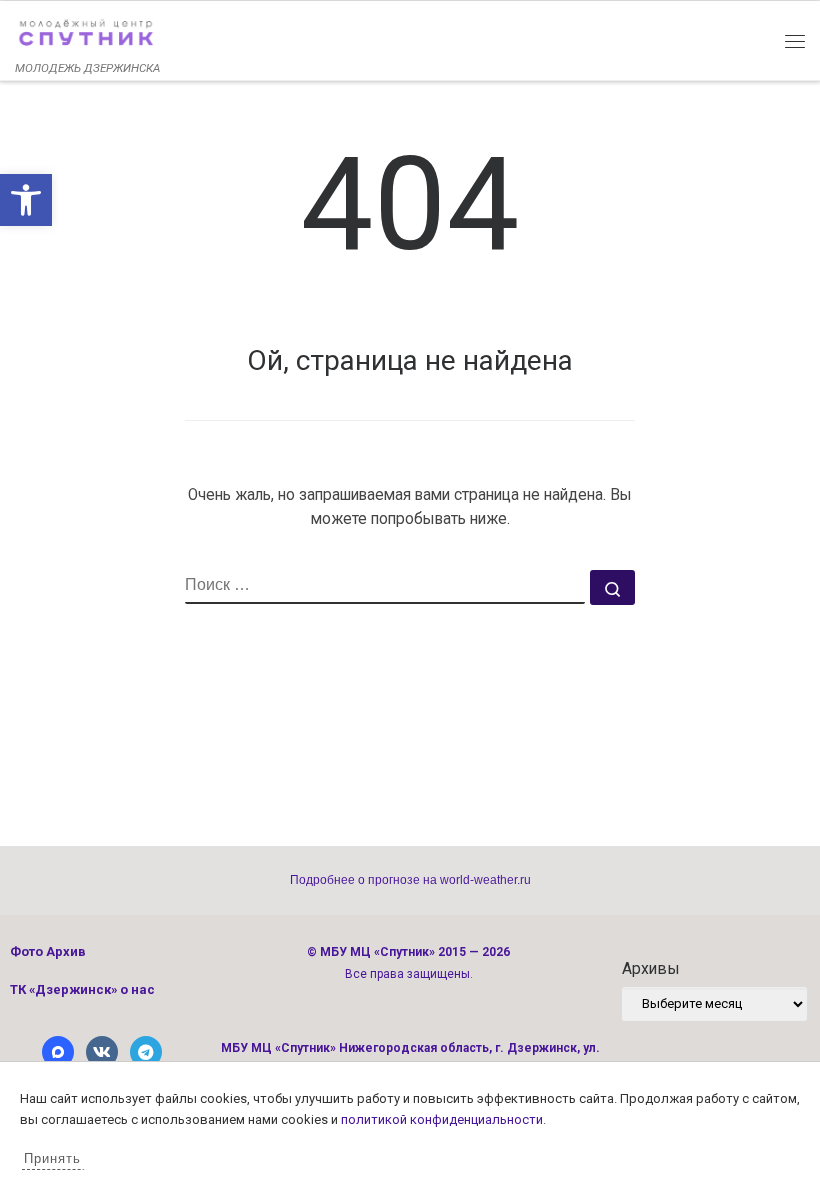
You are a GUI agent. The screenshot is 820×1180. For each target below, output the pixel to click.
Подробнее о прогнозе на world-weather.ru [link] (410, 880)
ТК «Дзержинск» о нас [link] (82, 989)
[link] (26, 200)
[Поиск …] (612, 587)
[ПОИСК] (385, 587)
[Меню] (795, 40)
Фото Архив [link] (48, 951)
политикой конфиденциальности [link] (442, 1119)
